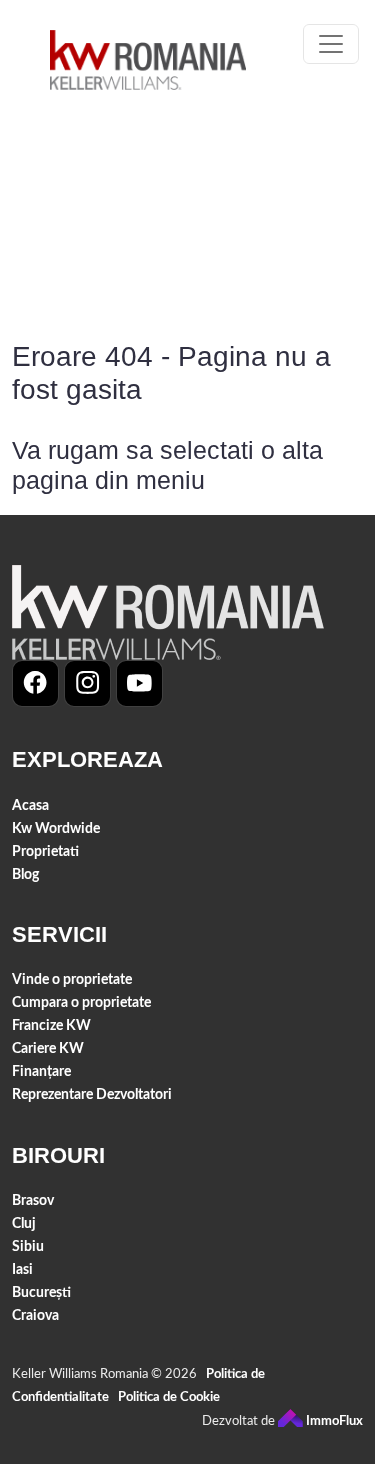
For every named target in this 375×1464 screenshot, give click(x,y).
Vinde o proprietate (72, 979)
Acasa (30, 805)
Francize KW (51, 1025)
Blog (25, 874)
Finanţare (41, 1071)
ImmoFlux (333, 1421)
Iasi (22, 1269)
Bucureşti (41, 1292)
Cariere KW (48, 1048)
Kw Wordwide (56, 828)
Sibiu (28, 1246)
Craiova (35, 1315)
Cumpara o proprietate (81, 1002)
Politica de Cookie (169, 1397)
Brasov (33, 1200)
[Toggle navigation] (331, 44)
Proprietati (45, 851)
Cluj (24, 1223)
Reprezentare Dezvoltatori (92, 1094)
